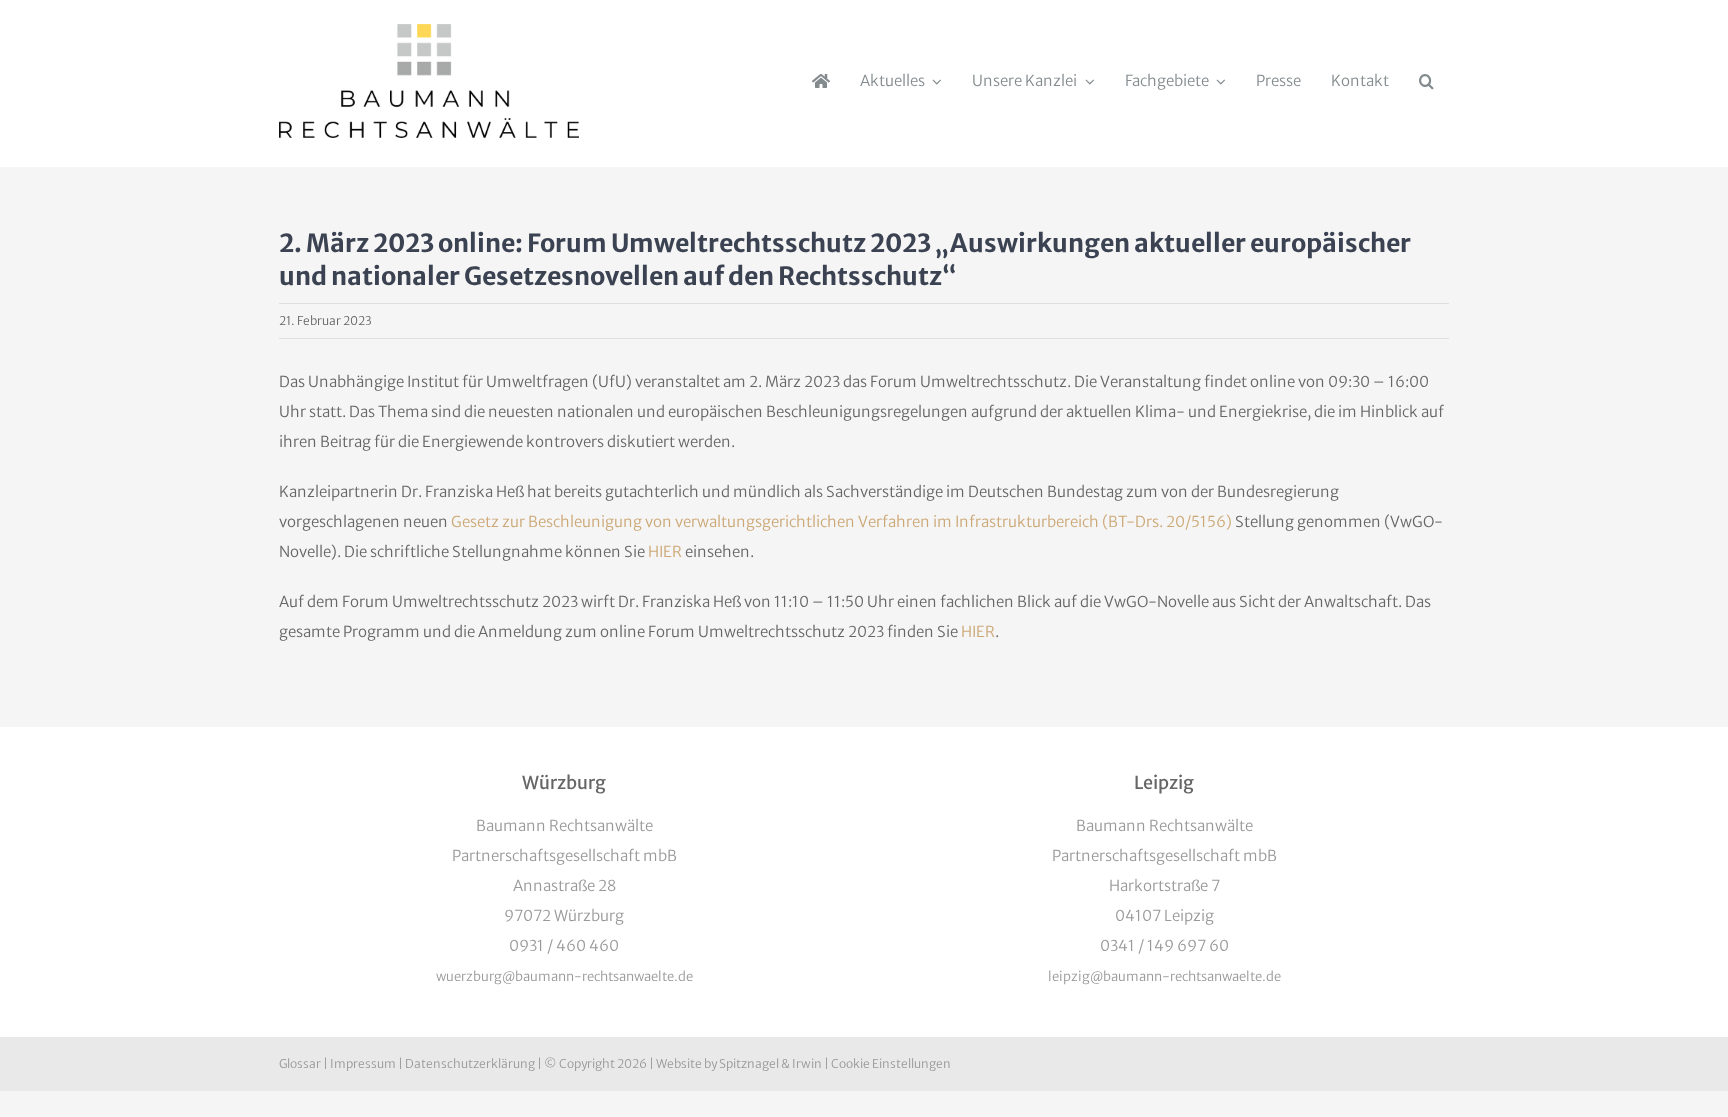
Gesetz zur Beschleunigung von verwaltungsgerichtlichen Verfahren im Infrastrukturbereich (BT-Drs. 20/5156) (841, 521)
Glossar (300, 1063)
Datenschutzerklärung (470, 1063)
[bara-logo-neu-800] (429, 31)
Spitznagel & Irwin (770, 1063)
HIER (665, 551)
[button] (1426, 81)
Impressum (363, 1063)
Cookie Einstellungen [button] (891, 1063)
